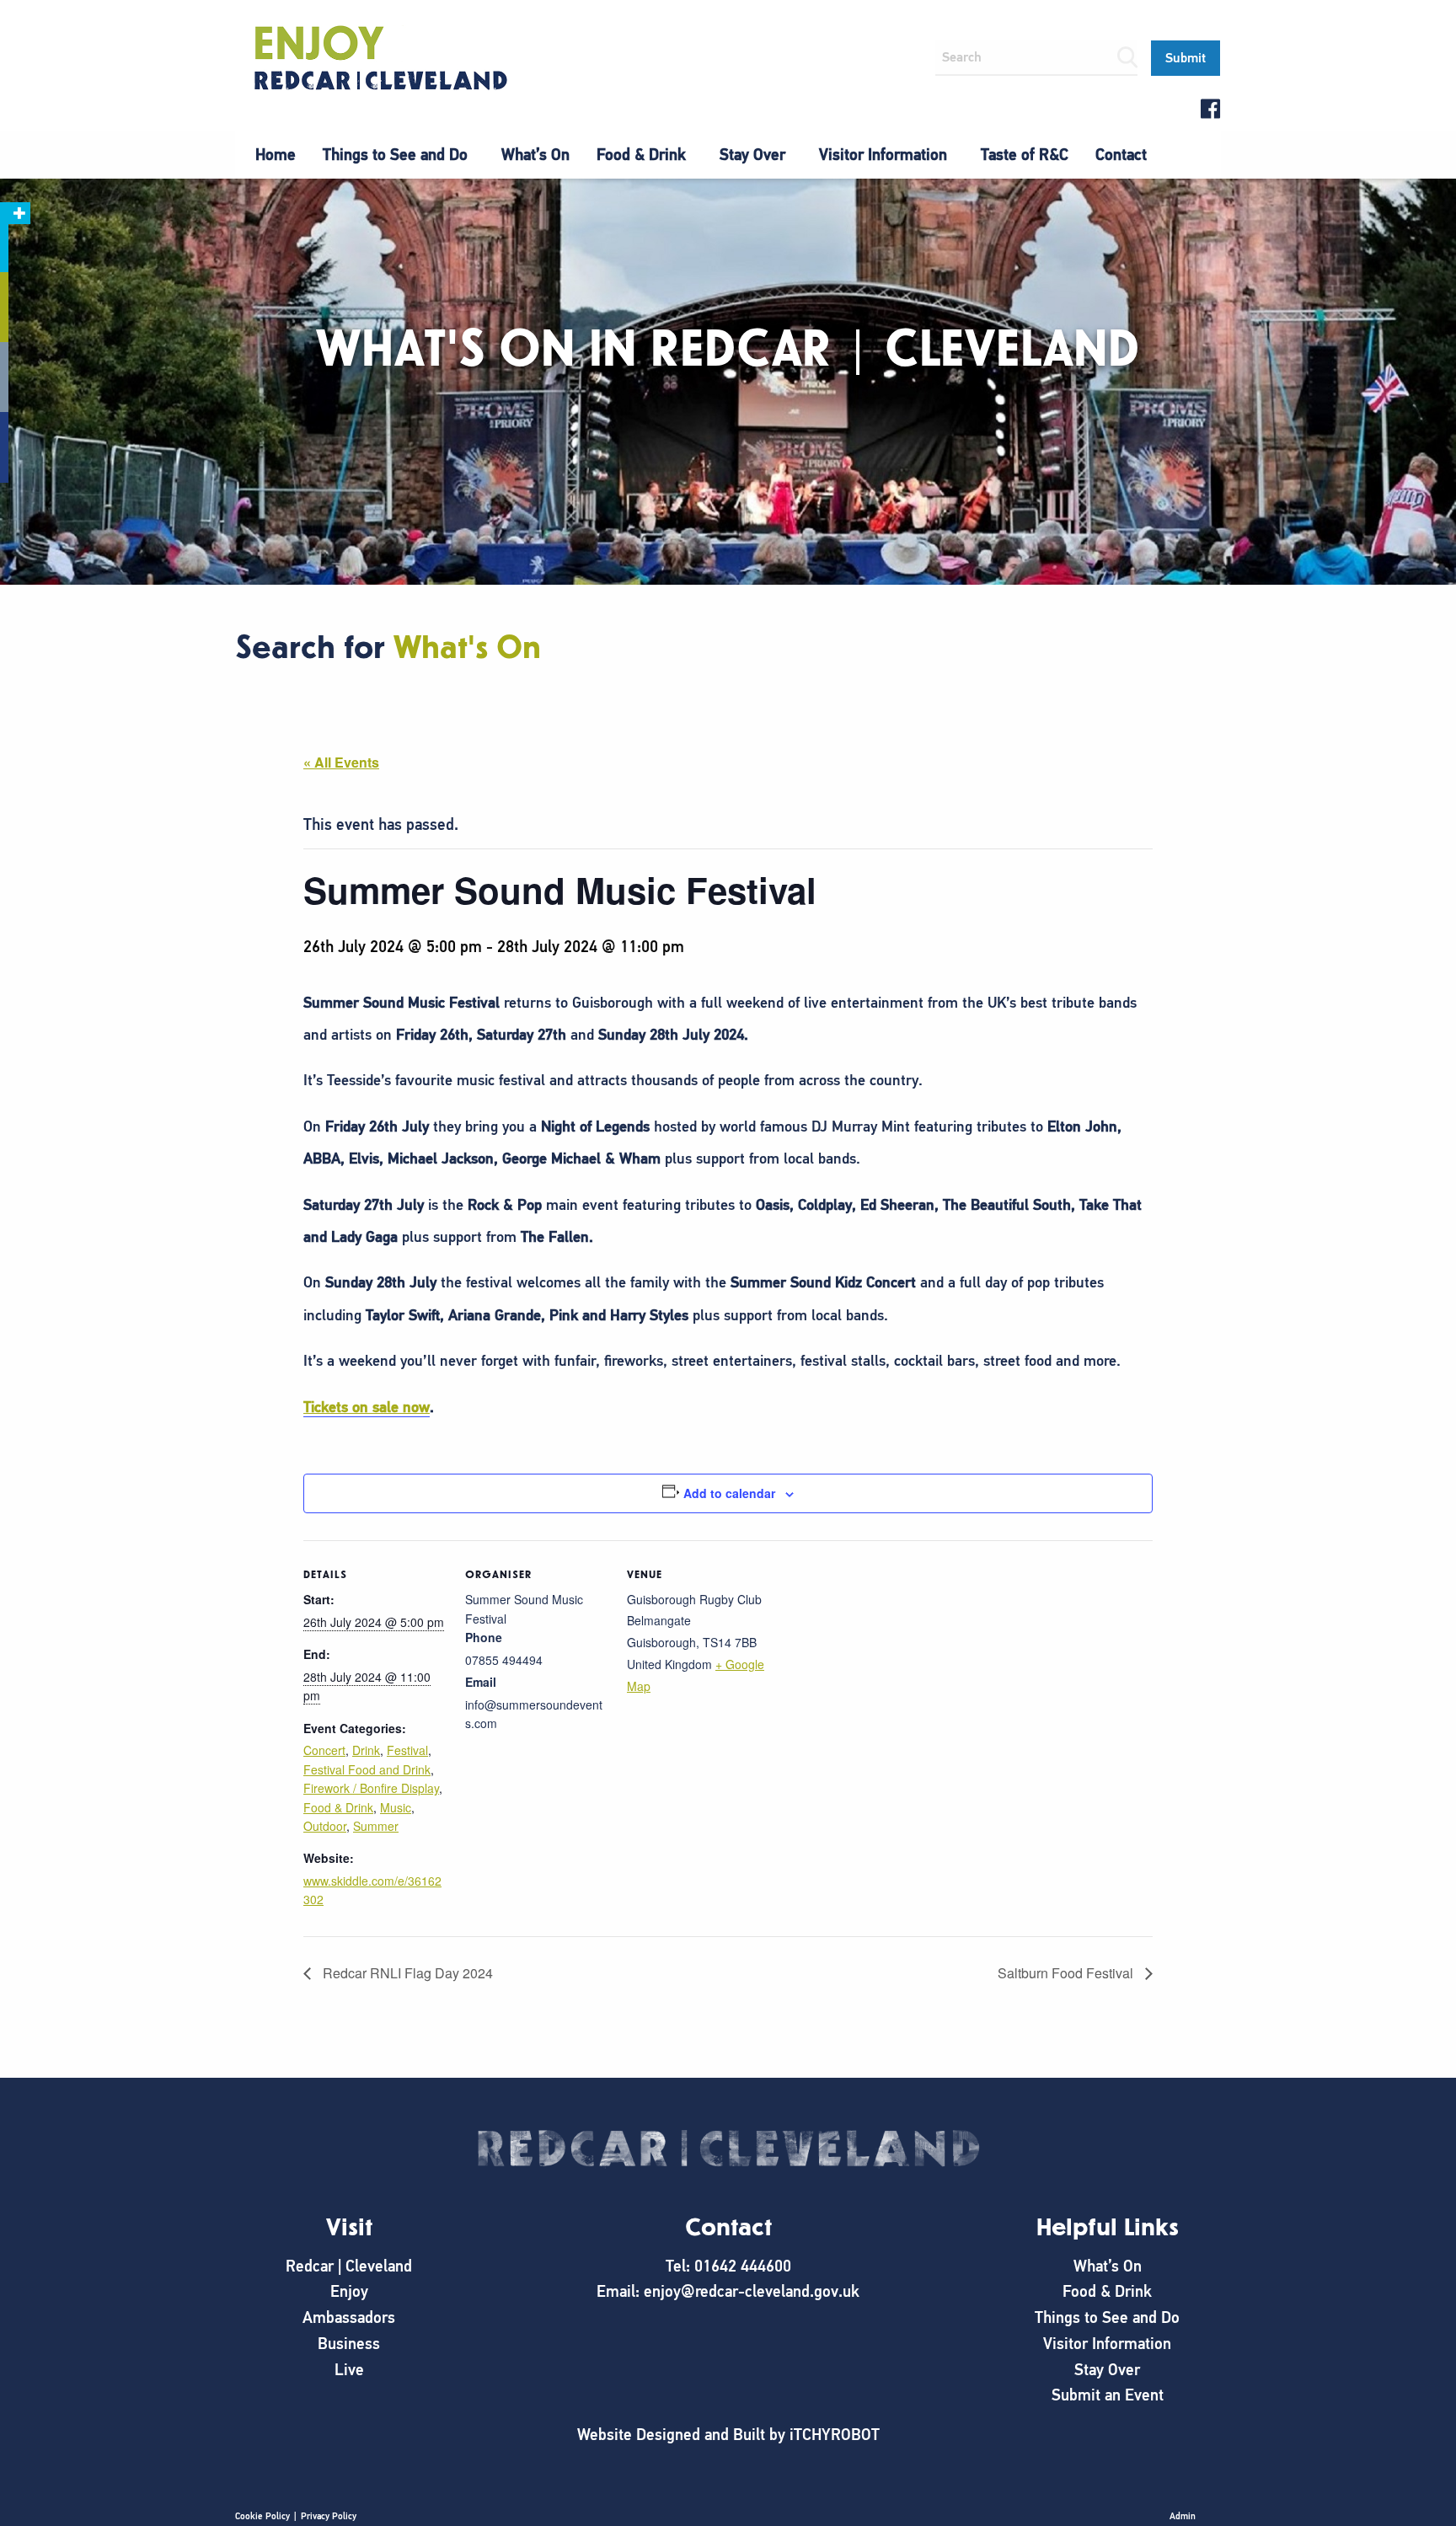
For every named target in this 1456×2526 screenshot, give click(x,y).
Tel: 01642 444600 (728, 2266)
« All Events (341, 762)
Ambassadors (349, 2317)
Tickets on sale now (367, 1407)
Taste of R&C (1025, 155)
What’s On (535, 155)
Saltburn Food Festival (1067, 1973)
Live (349, 2370)
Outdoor (325, 1826)
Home (276, 155)
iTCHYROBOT (835, 2435)
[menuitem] (276, 155)
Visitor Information (883, 155)
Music (396, 1807)
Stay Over (752, 155)
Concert (324, 1750)
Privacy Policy (329, 2516)
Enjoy (349, 2291)
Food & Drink (641, 155)
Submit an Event (1108, 2395)
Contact (1121, 155)
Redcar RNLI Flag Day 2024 (406, 1973)
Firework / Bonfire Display (371, 1788)
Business (349, 2344)
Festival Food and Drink (367, 1769)
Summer (376, 1826)
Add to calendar (729, 1493)
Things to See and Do (395, 155)
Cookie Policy (262, 2516)
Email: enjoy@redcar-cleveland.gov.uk (728, 2291)
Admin (1183, 2516)
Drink (366, 1750)
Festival (407, 1750)
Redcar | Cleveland (349, 2266)
